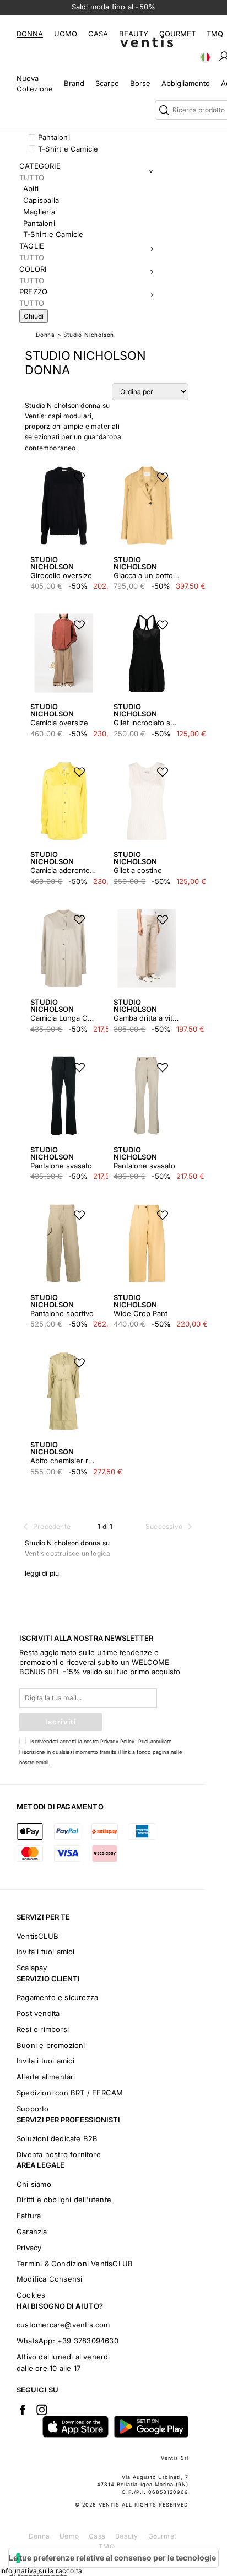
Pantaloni (54, 137)
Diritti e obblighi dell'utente (64, 2200)
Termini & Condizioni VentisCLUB (75, 2264)
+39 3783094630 (88, 2341)
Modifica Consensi (49, 2279)
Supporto (33, 2109)
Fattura (29, 2216)
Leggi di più (42, 1573)
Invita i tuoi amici (45, 1952)
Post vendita (38, 2013)
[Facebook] (23, 2410)
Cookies (31, 2295)
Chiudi (34, 316)
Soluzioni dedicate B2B (57, 2138)
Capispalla (41, 200)
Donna (30, 34)
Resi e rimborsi (43, 2029)
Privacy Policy (117, 1741)
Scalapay (32, 1968)
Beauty (134, 34)
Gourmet (177, 34)
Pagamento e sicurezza (57, 1997)
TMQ (215, 34)
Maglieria (39, 212)
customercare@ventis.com (63, 2325)
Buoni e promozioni (51, 2045)
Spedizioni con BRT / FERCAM (70, 2093)
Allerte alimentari (46, 2077)
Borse (140, 83)
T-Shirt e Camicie (68, 149)
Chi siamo (34, 2184)
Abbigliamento (186, 83)
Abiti (31, 188)
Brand (74, 83)
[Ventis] (147, 42)
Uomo (66, 34)
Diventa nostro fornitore (59, 2154)
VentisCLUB (37, 1936)
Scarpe (107, 83)
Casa (98, 34)
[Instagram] (42, 2410)
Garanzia (32, 2232)
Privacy (29, 2248)
